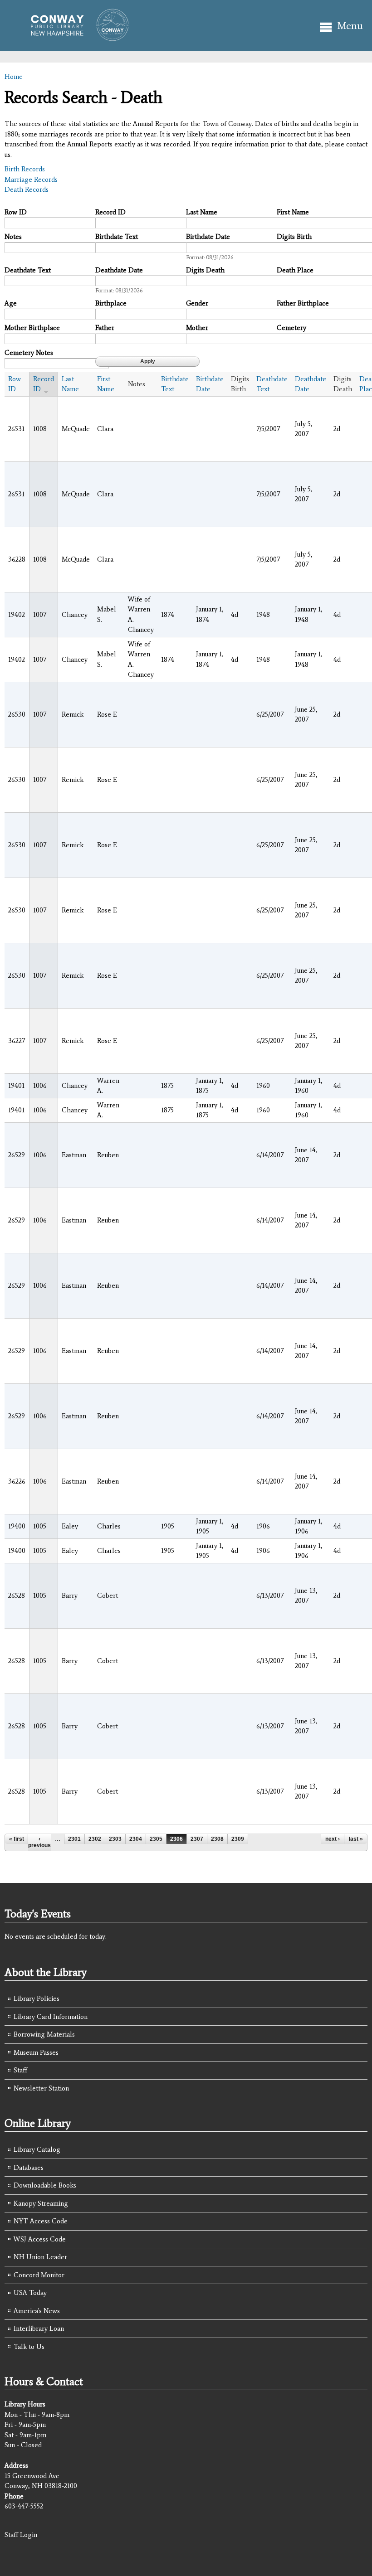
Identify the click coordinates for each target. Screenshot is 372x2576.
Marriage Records (31, 179)
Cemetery (291, 328)
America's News (37, 2311)
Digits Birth (294, 237)
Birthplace (111, 303)
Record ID (110, 212)
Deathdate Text (28, 270)
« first (17, 1839)
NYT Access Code (41, 2221)
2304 (136, 1839)
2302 (95, 1839)
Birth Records (25, 169)
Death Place (295, 270)
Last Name (202, 212)
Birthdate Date (208, 237)
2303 (115, 1839)
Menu (350, 26)
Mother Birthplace (32, 328)
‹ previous (39, 1842)
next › (333, 1839)
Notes (13, 237)
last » (356, 1839)
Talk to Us (29, 2347)
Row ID (16, 212)
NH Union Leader (40, 2257)
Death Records (27, 189)
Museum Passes (36, 2052)
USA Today (30, 2293)
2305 (156, 1839)
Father (105, 328)
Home (14, 77)
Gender (197, 303)
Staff (20, 2070)
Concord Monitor (39, 2275)
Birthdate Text (117, 237)
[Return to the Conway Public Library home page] (76, 37)
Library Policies (37, 1999)
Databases (29, 2168)
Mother (197, 328)
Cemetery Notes (29, 353)
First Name (293, 212)
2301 (74, 1839)
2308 (217, 1839)
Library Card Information (51, 2017)
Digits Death (205, 270)
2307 (197, 1839)
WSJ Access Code (40, 2239)
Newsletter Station (41, 2088)
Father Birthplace (303, 303)
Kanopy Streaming (41, 2203)
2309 (238, 1839)
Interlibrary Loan (39, 2329)
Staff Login (21, 2535)
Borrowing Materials (44, 2034)
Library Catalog (37, 2149)
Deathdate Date (119, 270)
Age (11, 303)
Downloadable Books (45, 2185)
